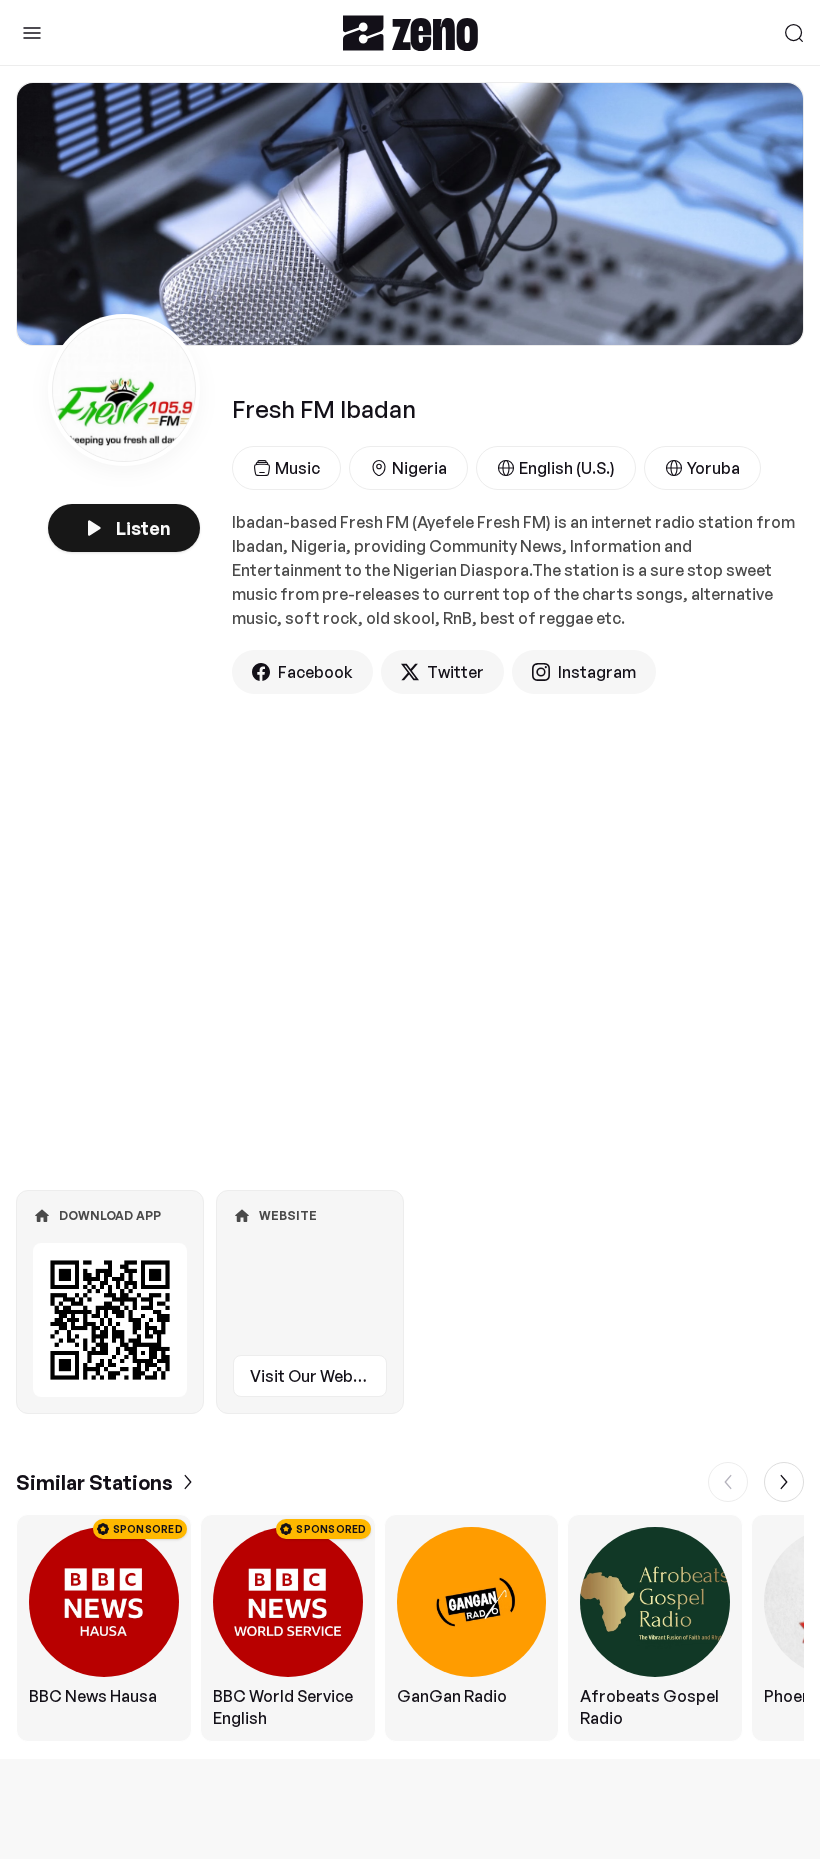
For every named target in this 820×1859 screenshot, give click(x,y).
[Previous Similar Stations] (728, 1482)
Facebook (315, 672)
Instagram (597, 672)
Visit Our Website (316, 1376)
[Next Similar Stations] (784, 1482)
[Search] (794, 33)
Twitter (455, 672)
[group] (410, 1628)
